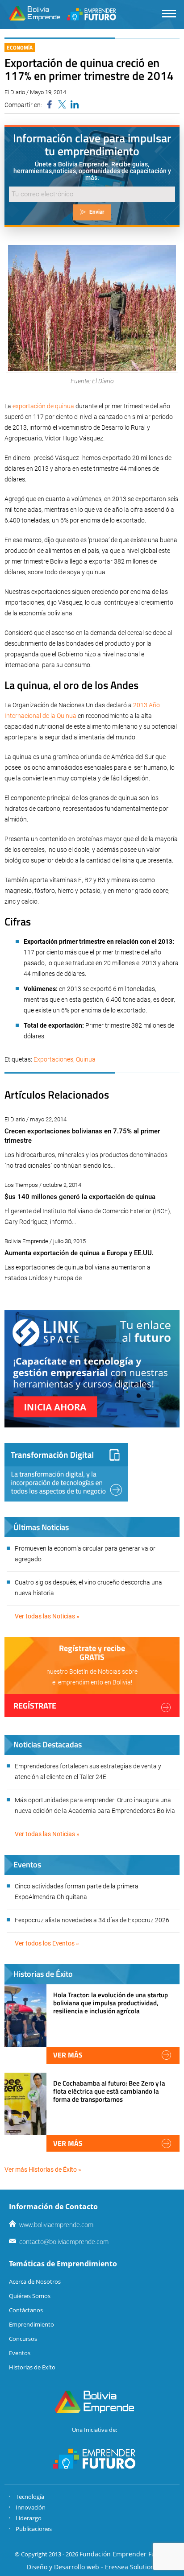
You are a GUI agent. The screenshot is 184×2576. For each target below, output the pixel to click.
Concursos (23, 2339)
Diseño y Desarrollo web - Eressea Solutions (92, 2567)
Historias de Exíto (32, 2367)
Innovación (31, 2507)
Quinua (86, 1059)
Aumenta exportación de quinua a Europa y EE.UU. (79, 1253)
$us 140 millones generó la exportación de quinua (80, 1197)
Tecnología (30, 2497)
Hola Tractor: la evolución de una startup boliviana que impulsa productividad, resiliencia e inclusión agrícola (111, 2003)
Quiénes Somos (30, 2296)
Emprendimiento (31, 2324)
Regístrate (35, 1706)
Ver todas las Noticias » (47, 1616)
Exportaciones (53, 1059)
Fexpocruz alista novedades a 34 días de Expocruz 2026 (92, 1920)
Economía (20, 48)
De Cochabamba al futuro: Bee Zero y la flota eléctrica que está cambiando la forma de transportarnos (109, 2091)
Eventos (20, 2353)
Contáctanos (26, 2310)
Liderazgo (29, 2518)
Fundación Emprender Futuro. (125, 2554)
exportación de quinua (43, 406)
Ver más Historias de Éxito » (43, 2169)
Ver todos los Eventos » (47, 1943)
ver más (68, 2055)
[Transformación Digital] (66, 1472)
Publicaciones (34, 2529)
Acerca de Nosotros (35, 2281)
